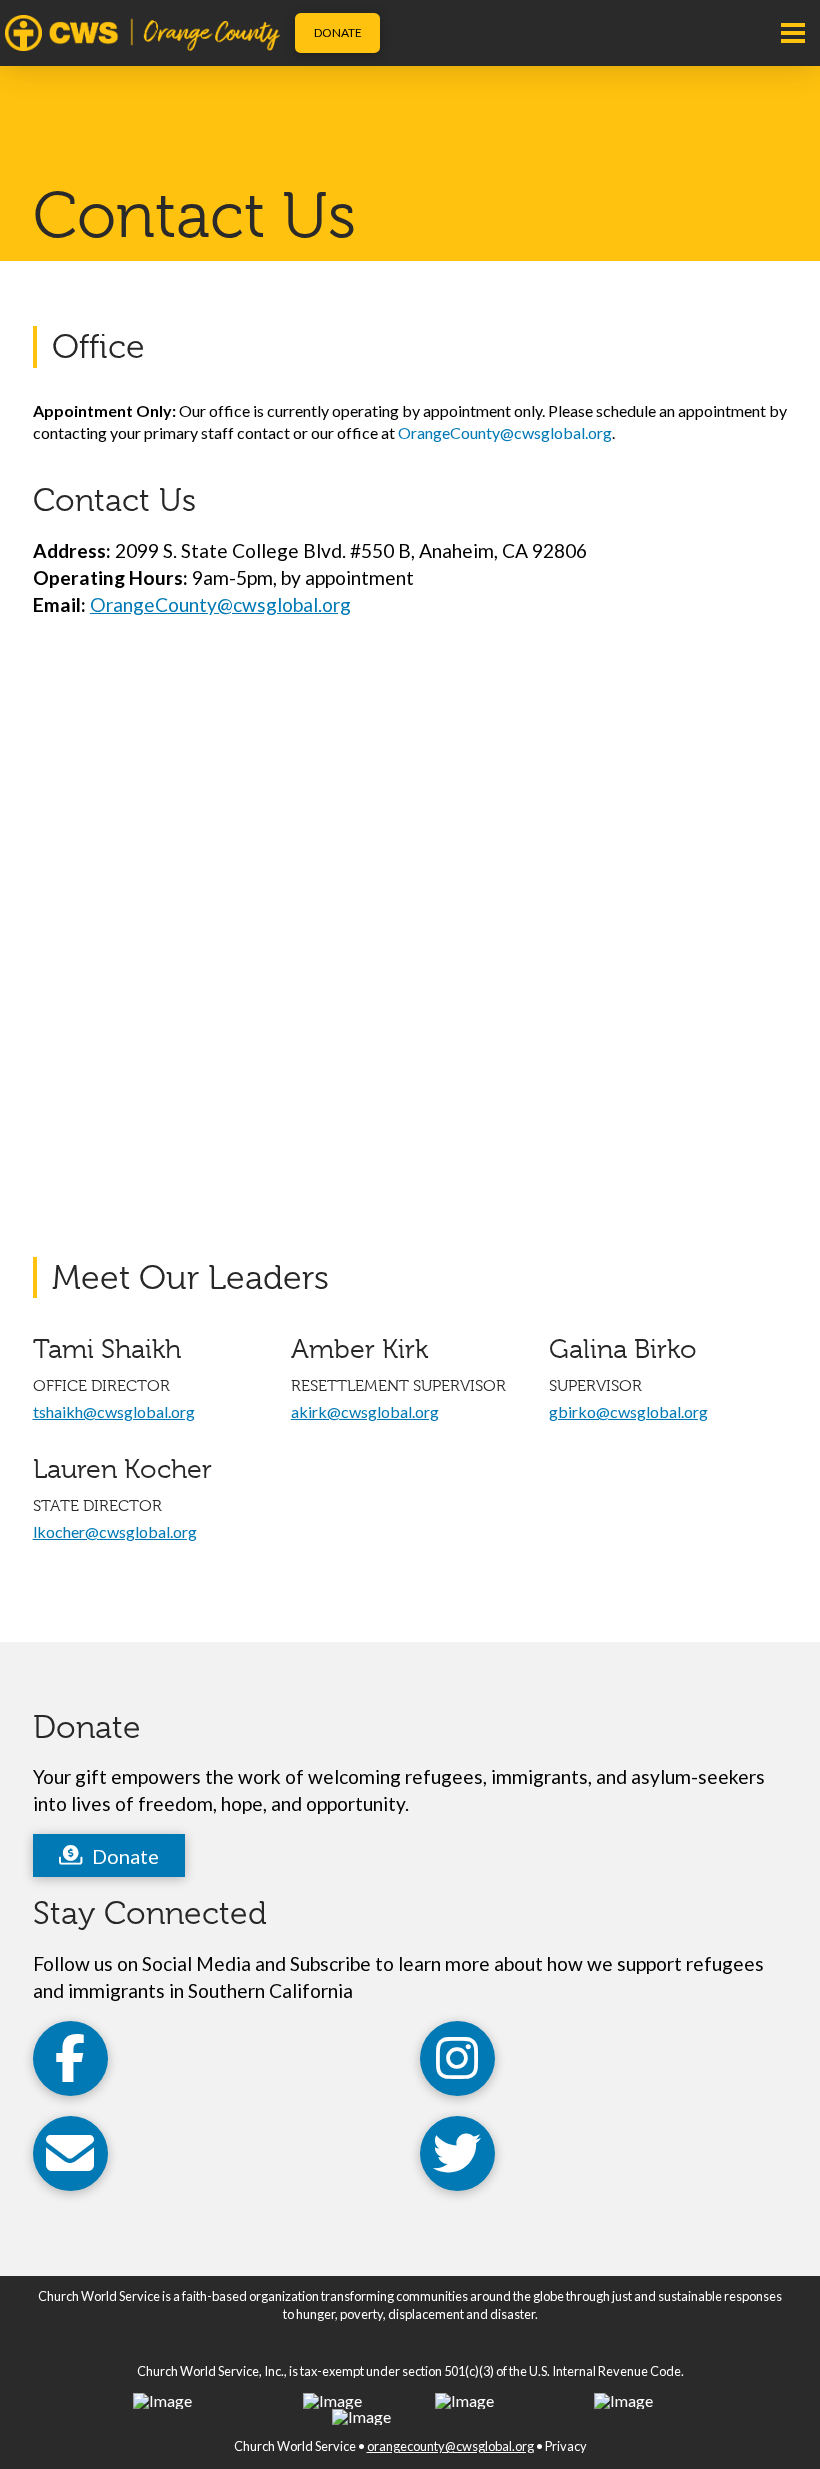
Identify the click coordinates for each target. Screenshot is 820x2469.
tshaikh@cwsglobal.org (114, 1411)
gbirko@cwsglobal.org (628, 1411)
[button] (793, 33)
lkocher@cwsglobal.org (115, 1531)
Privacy (566, 2446)
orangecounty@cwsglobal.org (450, 2446)
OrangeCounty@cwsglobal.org (505, 432)
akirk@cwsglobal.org (365, 1411)
